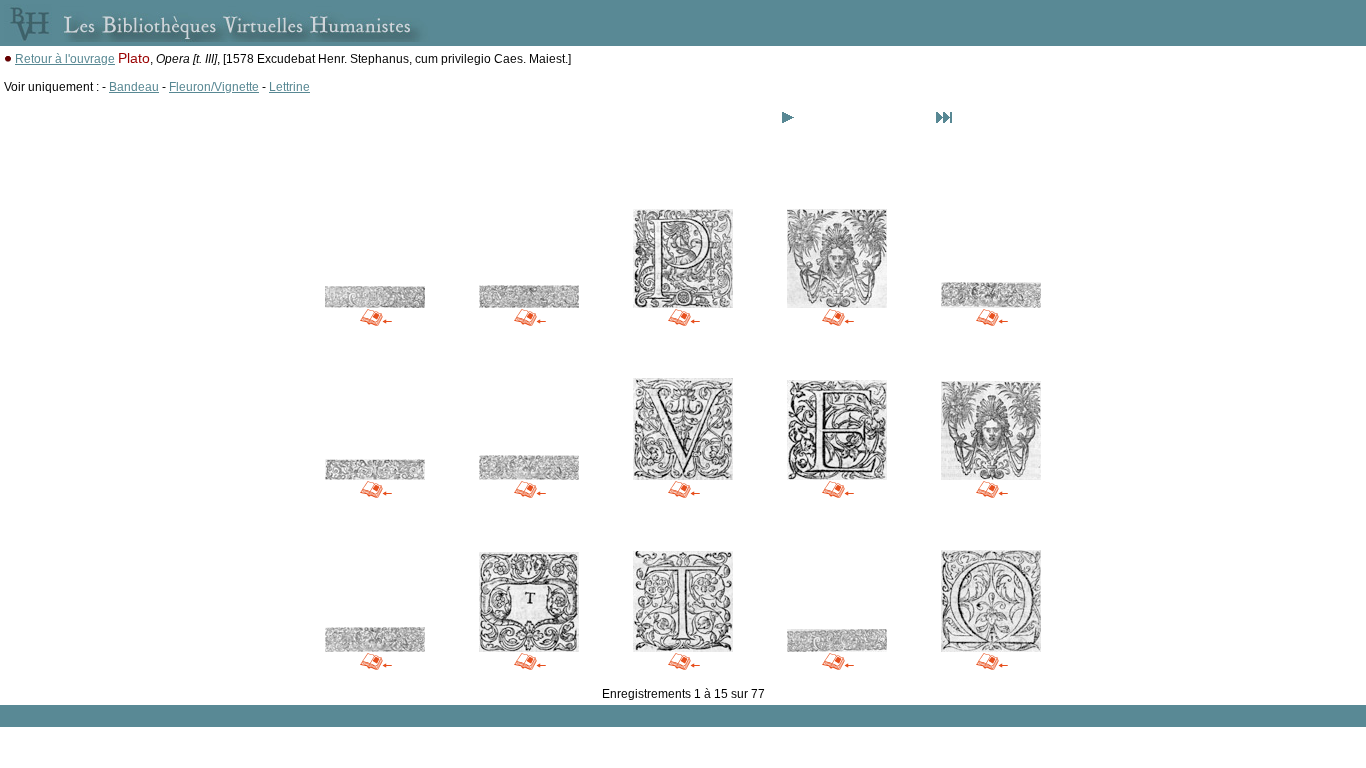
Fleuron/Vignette (214, 87)
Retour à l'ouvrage (65, 59)
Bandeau (134, 87)
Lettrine (289, 87)
